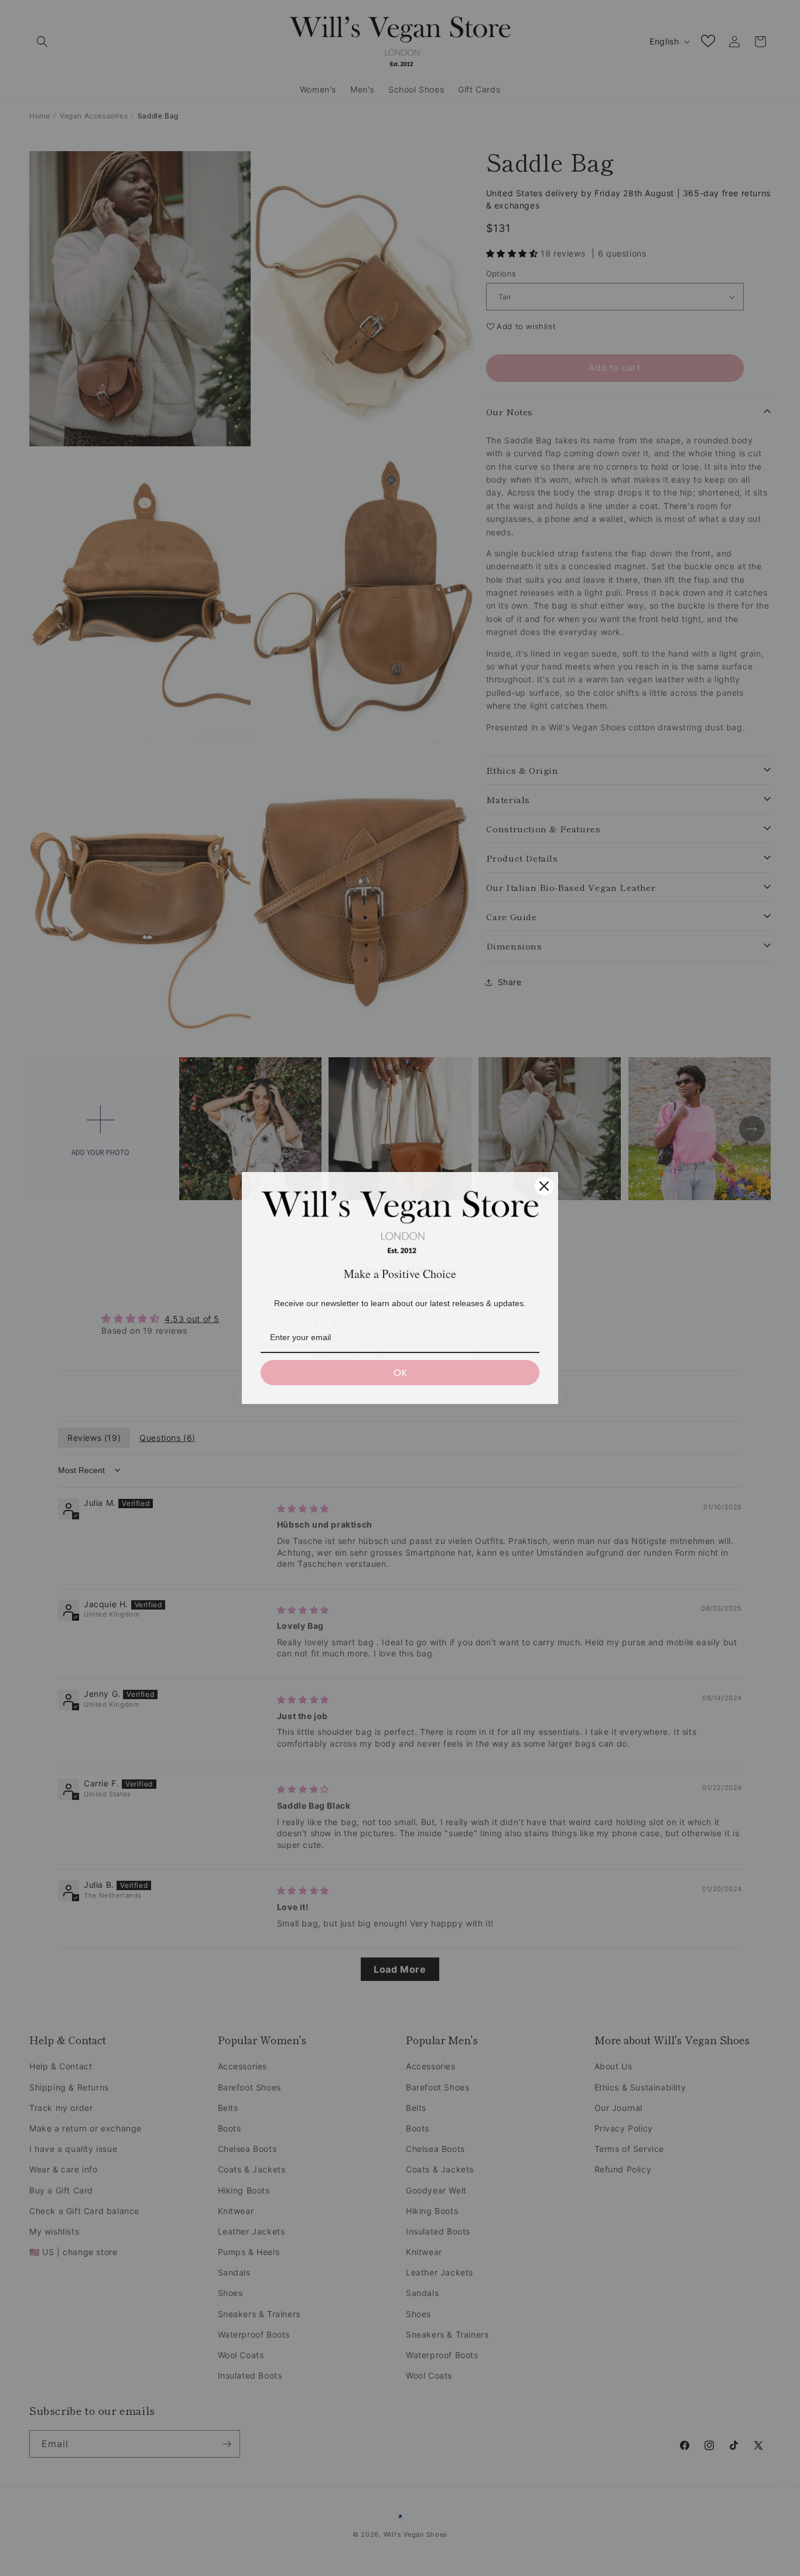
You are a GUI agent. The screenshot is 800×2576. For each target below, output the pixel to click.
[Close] (544, 1186)
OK (400, 1373)
